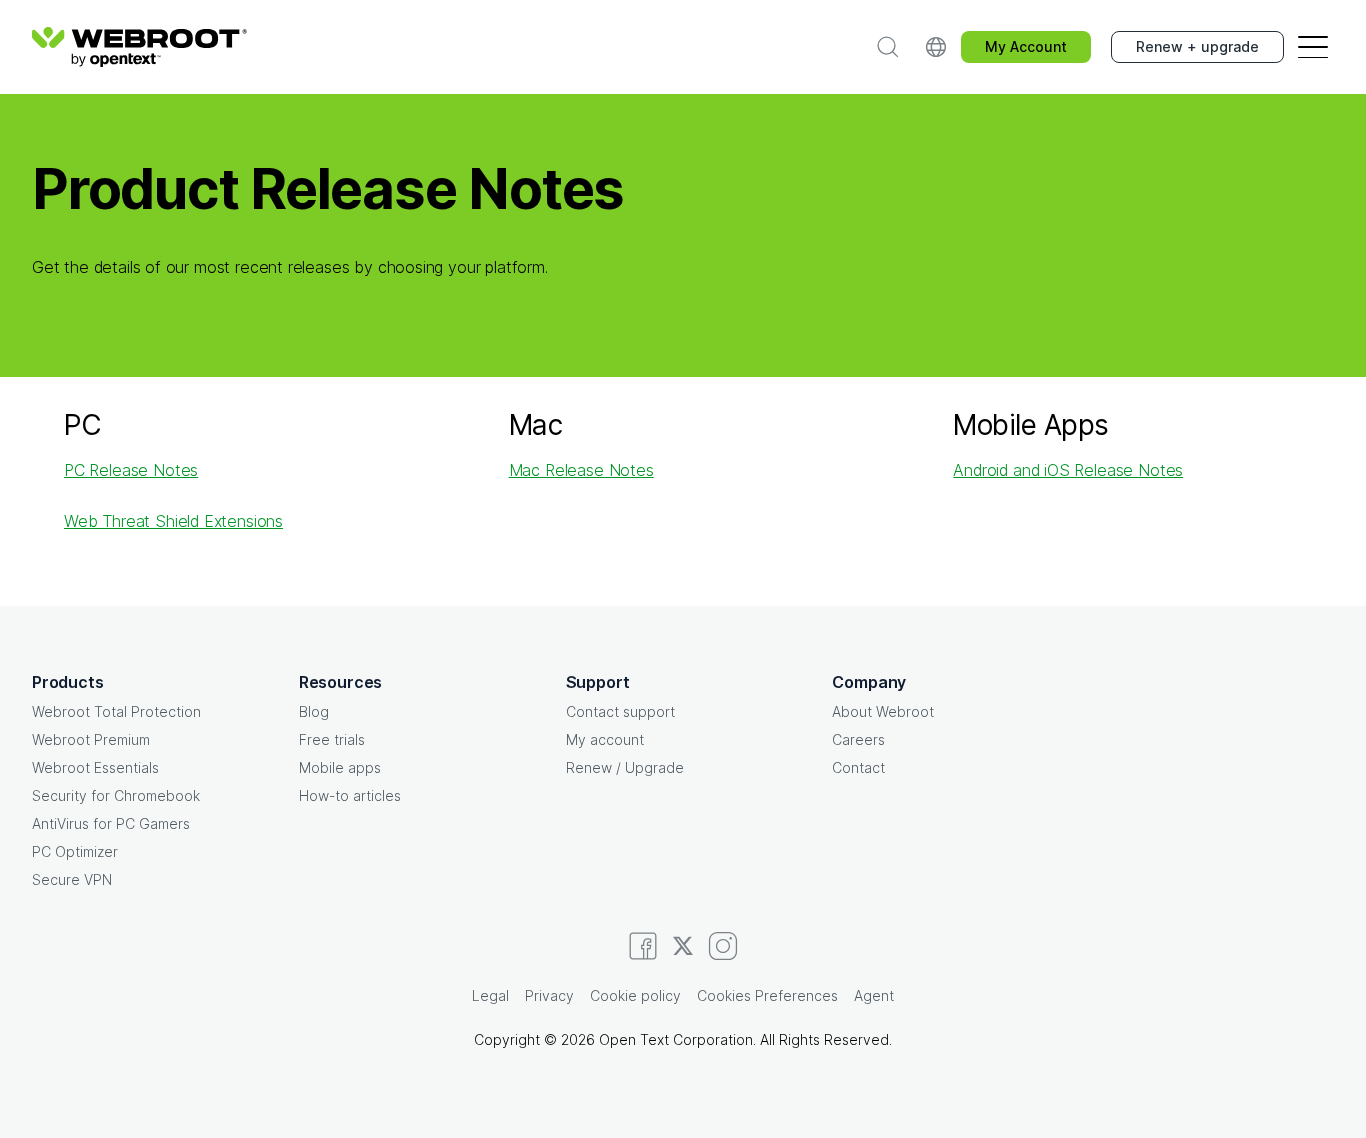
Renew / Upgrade (625, 767)
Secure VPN (72, 879)
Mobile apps (340, 767)
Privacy (549, 995)
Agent (874, 995)
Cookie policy (635, 995)
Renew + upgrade (1197, 46)
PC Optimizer (75, 851)
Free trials (332, 739)
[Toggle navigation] (1313, 47)
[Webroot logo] (139, 47)
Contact (858, 767)
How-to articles (350, 795)
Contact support (620, 711)
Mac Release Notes (581, 470)
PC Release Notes (131, 470)
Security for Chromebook (116, 795)
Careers (858, 739)
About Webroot (883, 711)
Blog (314, 711)
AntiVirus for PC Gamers (111, 823)
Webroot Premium (91, 739)
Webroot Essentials (95, 767)
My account (605, 739)
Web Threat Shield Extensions (173, 521)
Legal (490, 995)
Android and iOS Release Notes (1068, 470)
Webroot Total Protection (116, 711)
